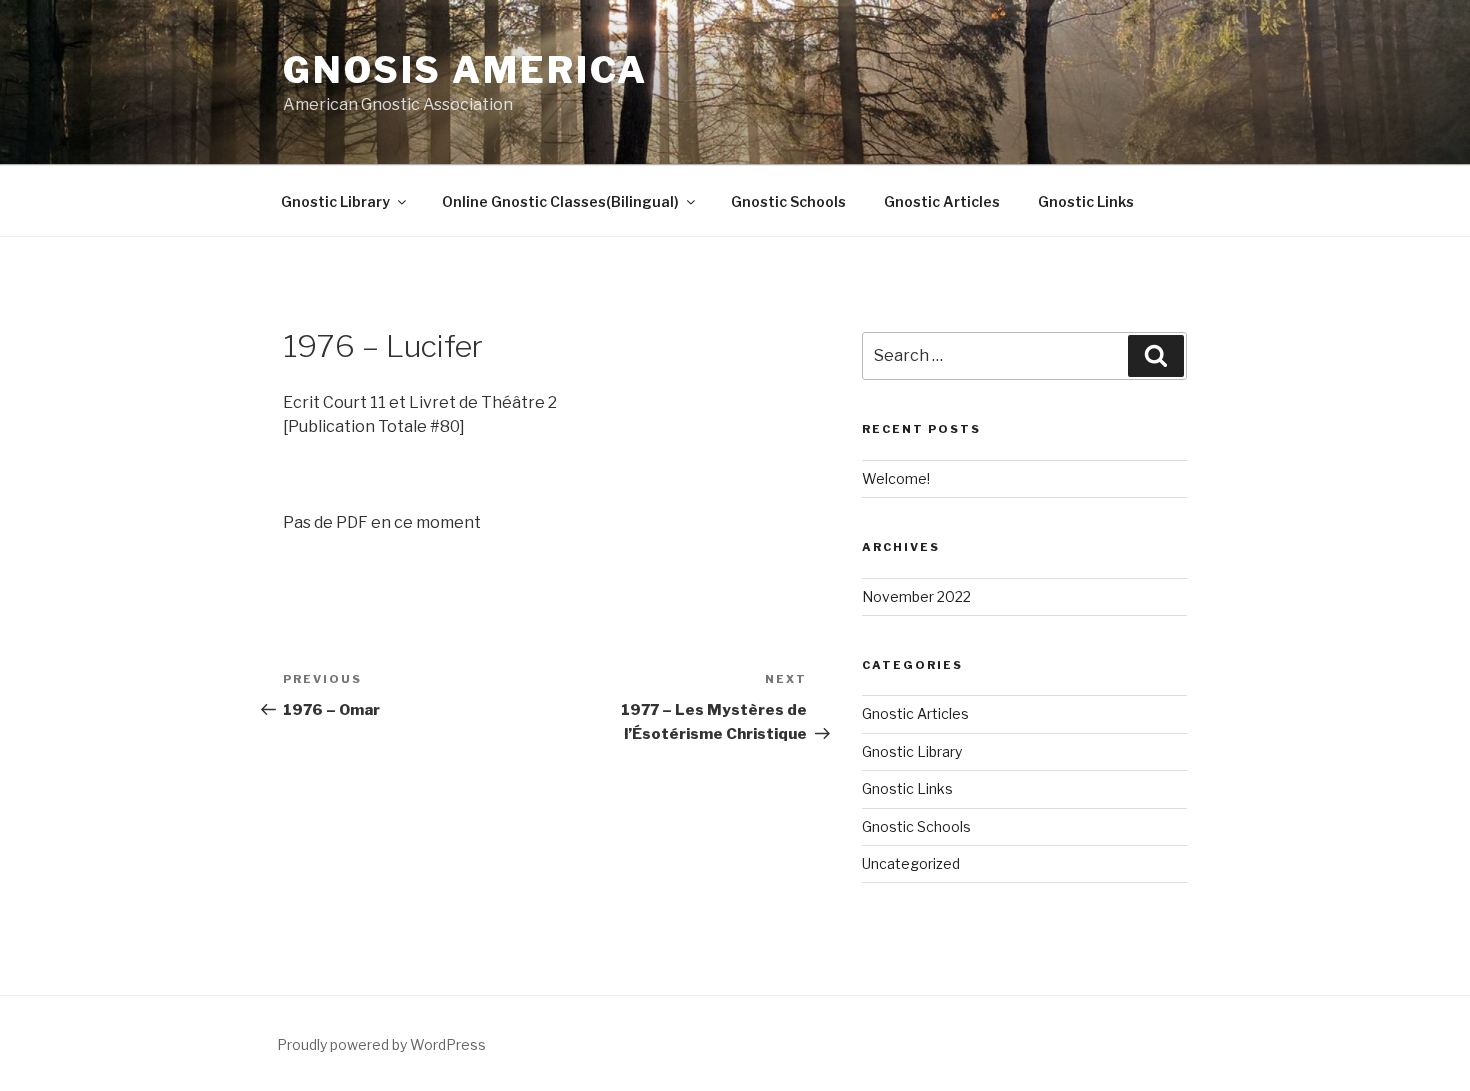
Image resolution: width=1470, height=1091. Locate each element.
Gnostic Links (1086, 201)
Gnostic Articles (942, 201)
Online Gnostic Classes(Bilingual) (560, 201)
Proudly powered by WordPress (381, 1044)
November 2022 (916, 596)
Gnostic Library (335, 201)
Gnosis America (465, 70)
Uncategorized (911, 863)
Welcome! (896, 478)
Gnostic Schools (788, 201)
